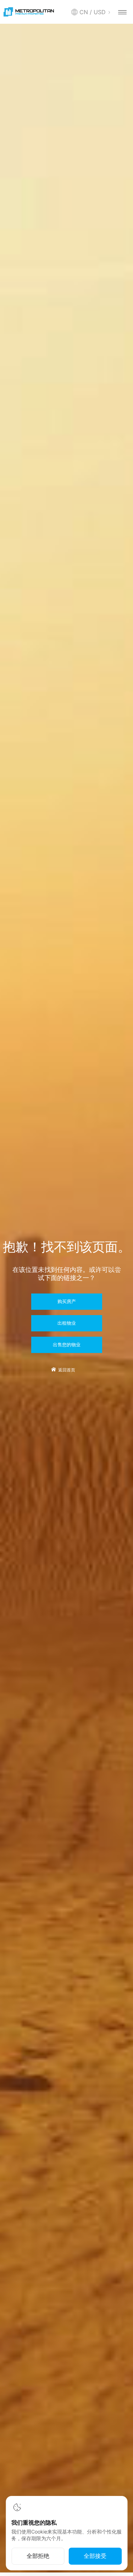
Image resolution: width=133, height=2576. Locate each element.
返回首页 (67, 1370)
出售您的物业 (67, 1345)
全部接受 (95, 2556)
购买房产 (67, 1302)
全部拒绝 (38, 2556)
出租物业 (67, 1323)
